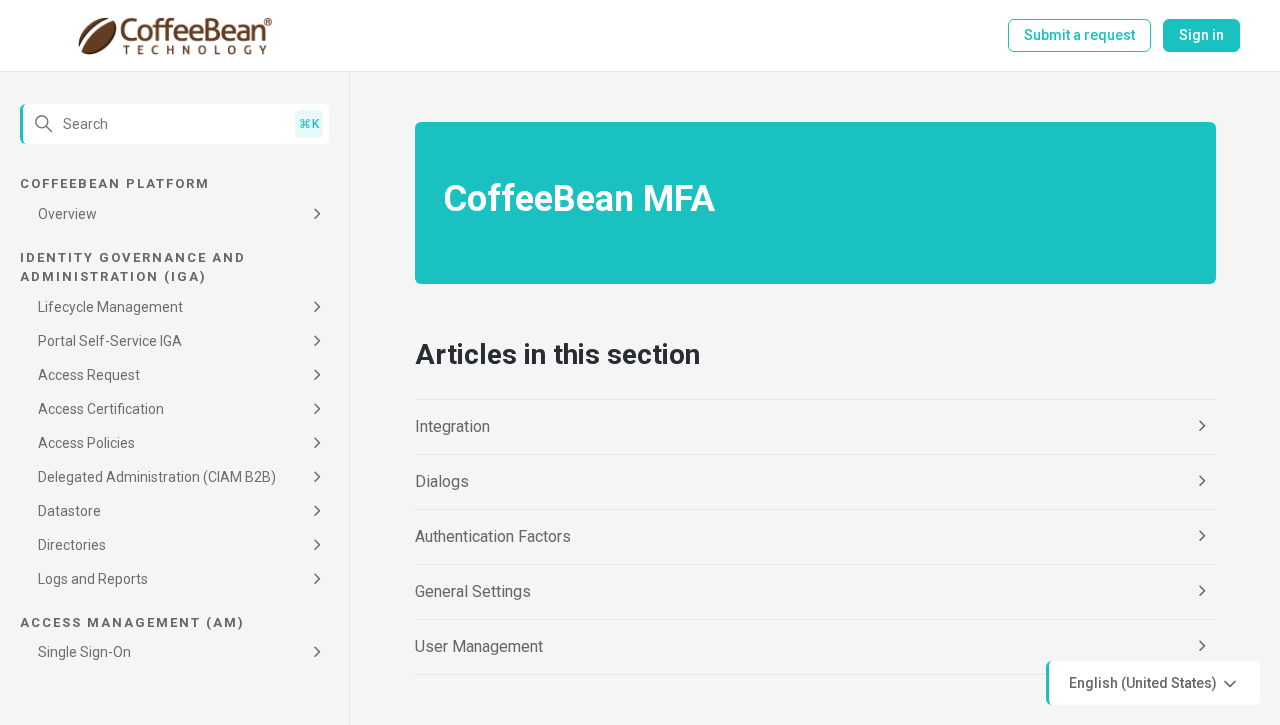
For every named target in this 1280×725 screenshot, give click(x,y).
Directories (72, 545)
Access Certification (101, 409)
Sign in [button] (1201, 35)
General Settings (473, 591)
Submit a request (1079, 35)
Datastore (69, 511)
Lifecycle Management (110, 307)
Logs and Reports (93, 579)
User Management (479, 646)
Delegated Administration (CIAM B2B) (157, 477)
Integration (452, 426)
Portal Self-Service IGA (110, 341)
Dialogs (442, 481)
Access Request (89, 375)
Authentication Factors (493, 536)
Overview (67, 214)
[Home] (174, 36)
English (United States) (1144, 682)
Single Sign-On (84, 652)
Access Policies (86, 443)
